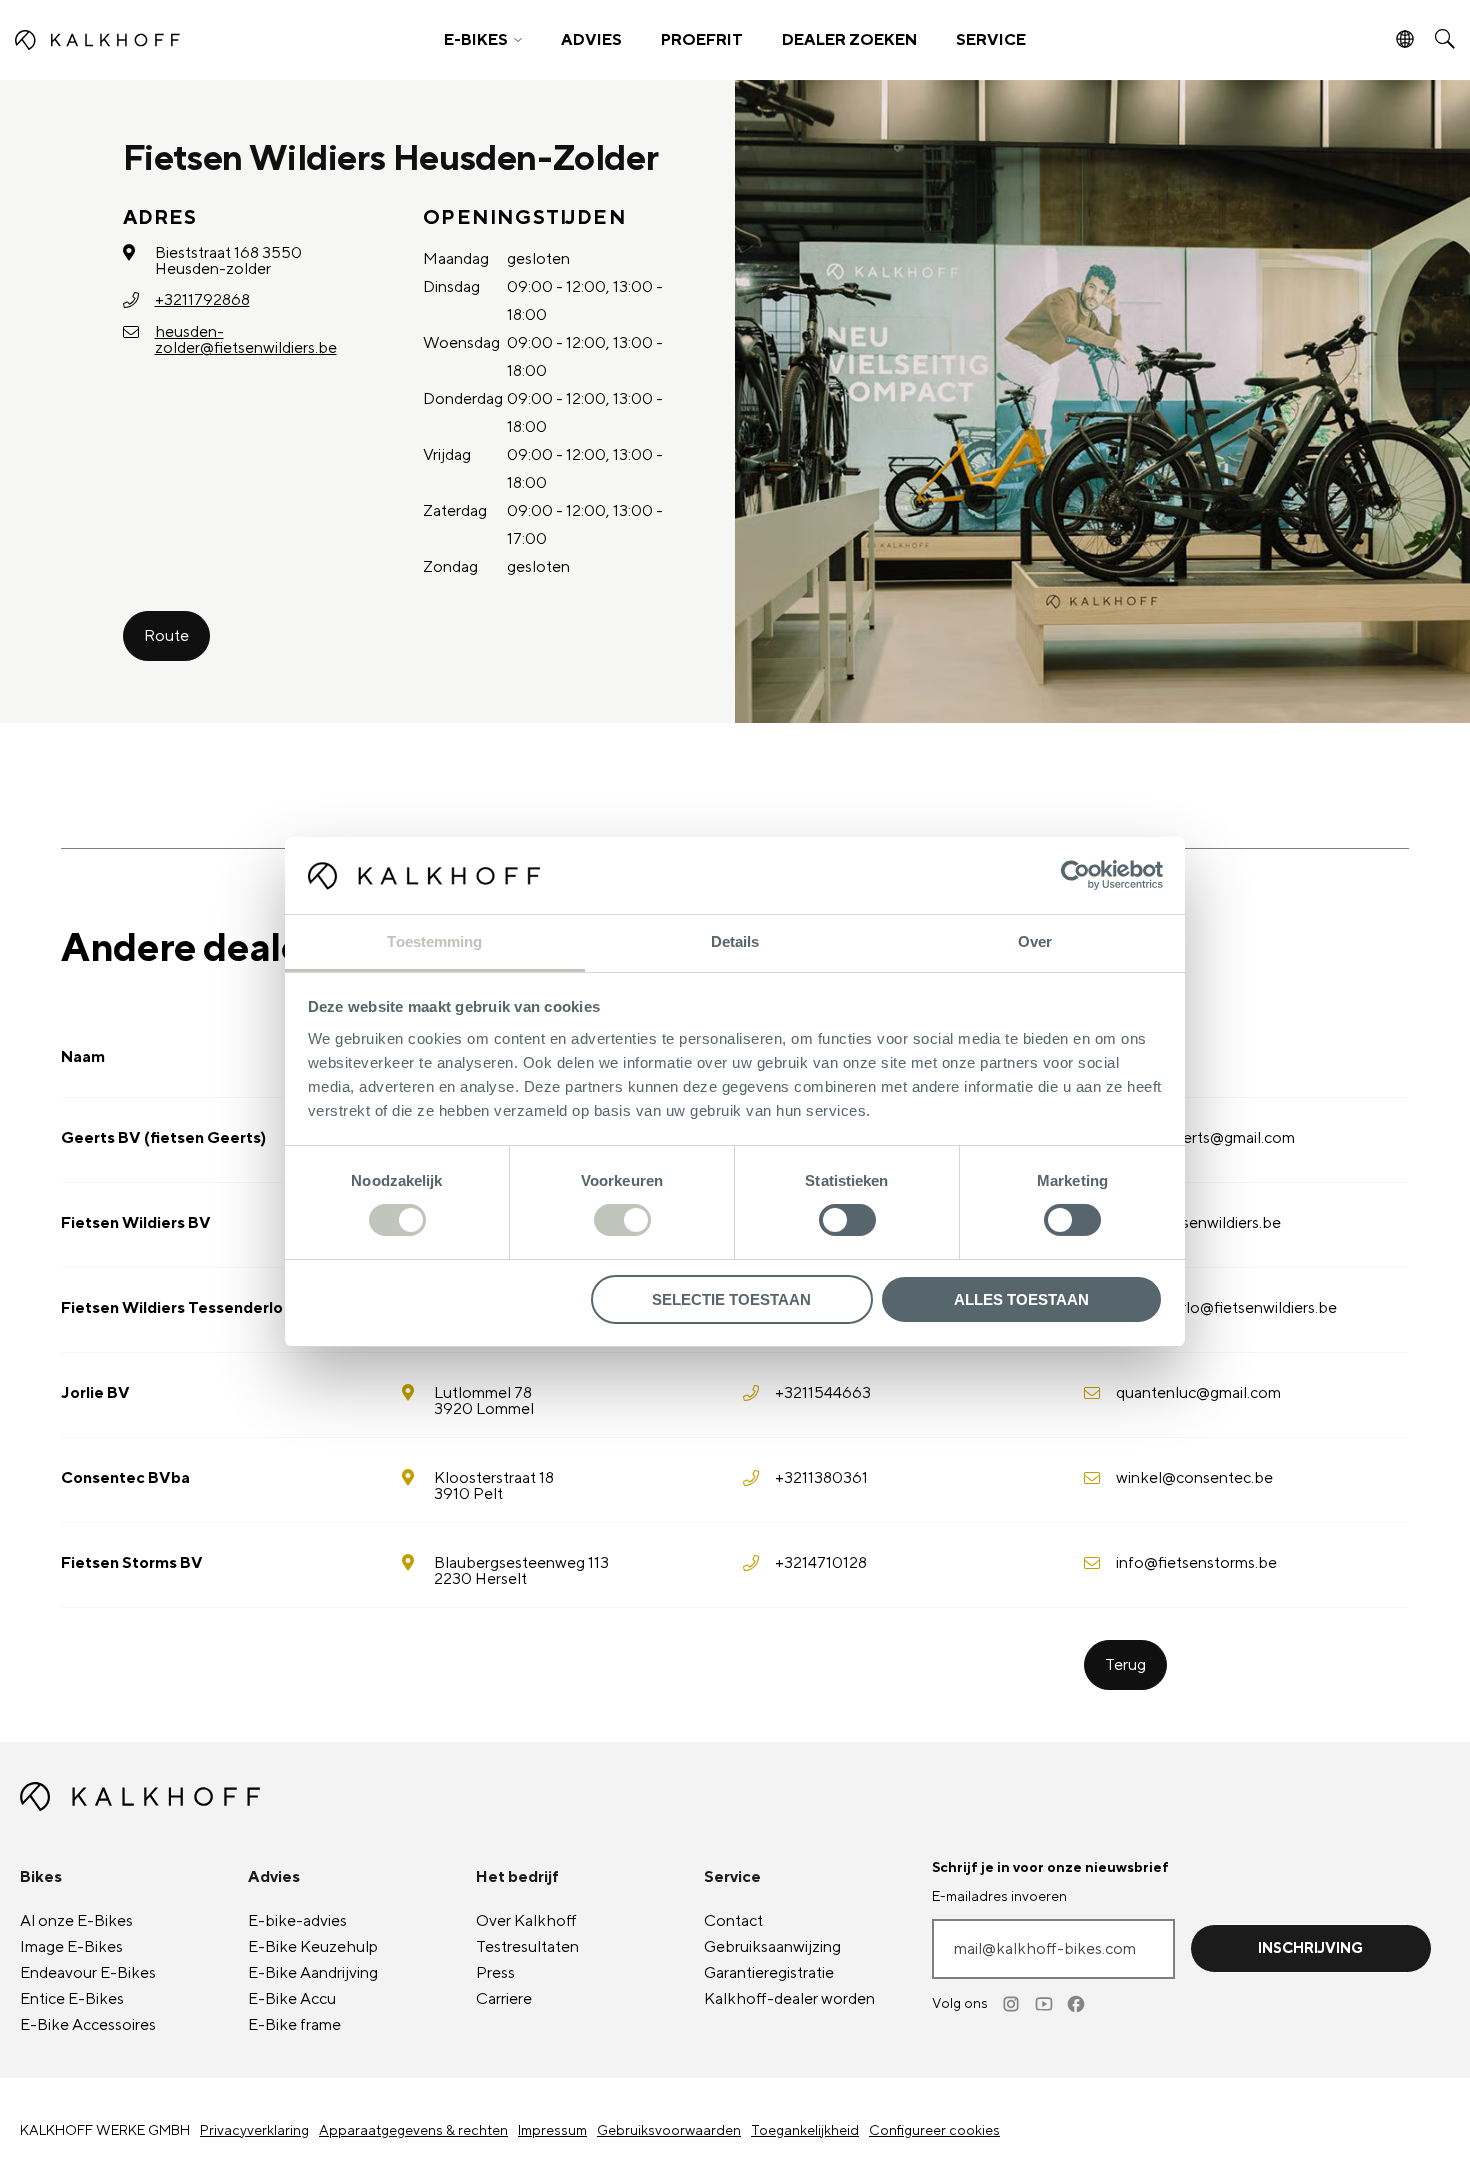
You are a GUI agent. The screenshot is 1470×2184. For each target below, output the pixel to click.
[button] (483, 40)
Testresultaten (527, 1947)
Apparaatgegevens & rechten (413, 2131)
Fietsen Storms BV (132, 1563)
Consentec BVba (125, 1478)
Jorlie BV (95, 1393)
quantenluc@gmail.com (1198, 1393)
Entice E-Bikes (72, 1999)
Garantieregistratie (769, 1973)
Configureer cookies (934, 2131)
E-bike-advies (297, 1921)
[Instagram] (1013, 2004)
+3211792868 (202, 300)
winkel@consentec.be (1194, 1478)
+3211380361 (821, 1478)
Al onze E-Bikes (76, 1921)
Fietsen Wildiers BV (136, 1223)
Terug (1125, 1665)
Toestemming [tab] (434, 941)
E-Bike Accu (292, 1999)
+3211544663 (823, 1393)
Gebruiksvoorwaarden (669, 2131)
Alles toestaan (1021, 1299)
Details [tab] (735, 941)
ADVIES (591, 40)
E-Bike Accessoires (88, 2025)
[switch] (622, 1220)
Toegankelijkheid (805, 2131)
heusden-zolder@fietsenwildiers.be (246, 340)
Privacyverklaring (254, 2131)
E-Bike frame (294, 2025)
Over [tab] (1035, 941)
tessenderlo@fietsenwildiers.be (1226, 1308)
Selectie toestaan (731, 1299)
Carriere (504, 1999)
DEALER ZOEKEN (849, 40)
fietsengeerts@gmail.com (1205, 1138)
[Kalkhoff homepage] (191, 40)
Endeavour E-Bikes (88, 1973)
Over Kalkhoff (526, 1921)
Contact (733, 1921)
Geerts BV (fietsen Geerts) (163, 1138)
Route (166, 636)
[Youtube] (1045, 2004)
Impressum (552, 2131)
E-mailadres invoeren (999, 1897)
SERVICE (991, 40)
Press (495, 1973)
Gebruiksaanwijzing (772, 1947)
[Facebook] (1077, 2004)
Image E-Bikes (71, 1947)
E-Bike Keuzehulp (313, 1947)
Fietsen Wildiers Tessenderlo (172, 1308)
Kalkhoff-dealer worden (789, 1999)
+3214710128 (821, 1563)
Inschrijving (1310, 1948)
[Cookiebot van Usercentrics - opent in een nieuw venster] (1075, 875)
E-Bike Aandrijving (313, 1973)
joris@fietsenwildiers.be (1198, 1223)
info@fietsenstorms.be (1196, 1563)
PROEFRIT (702, 40)
